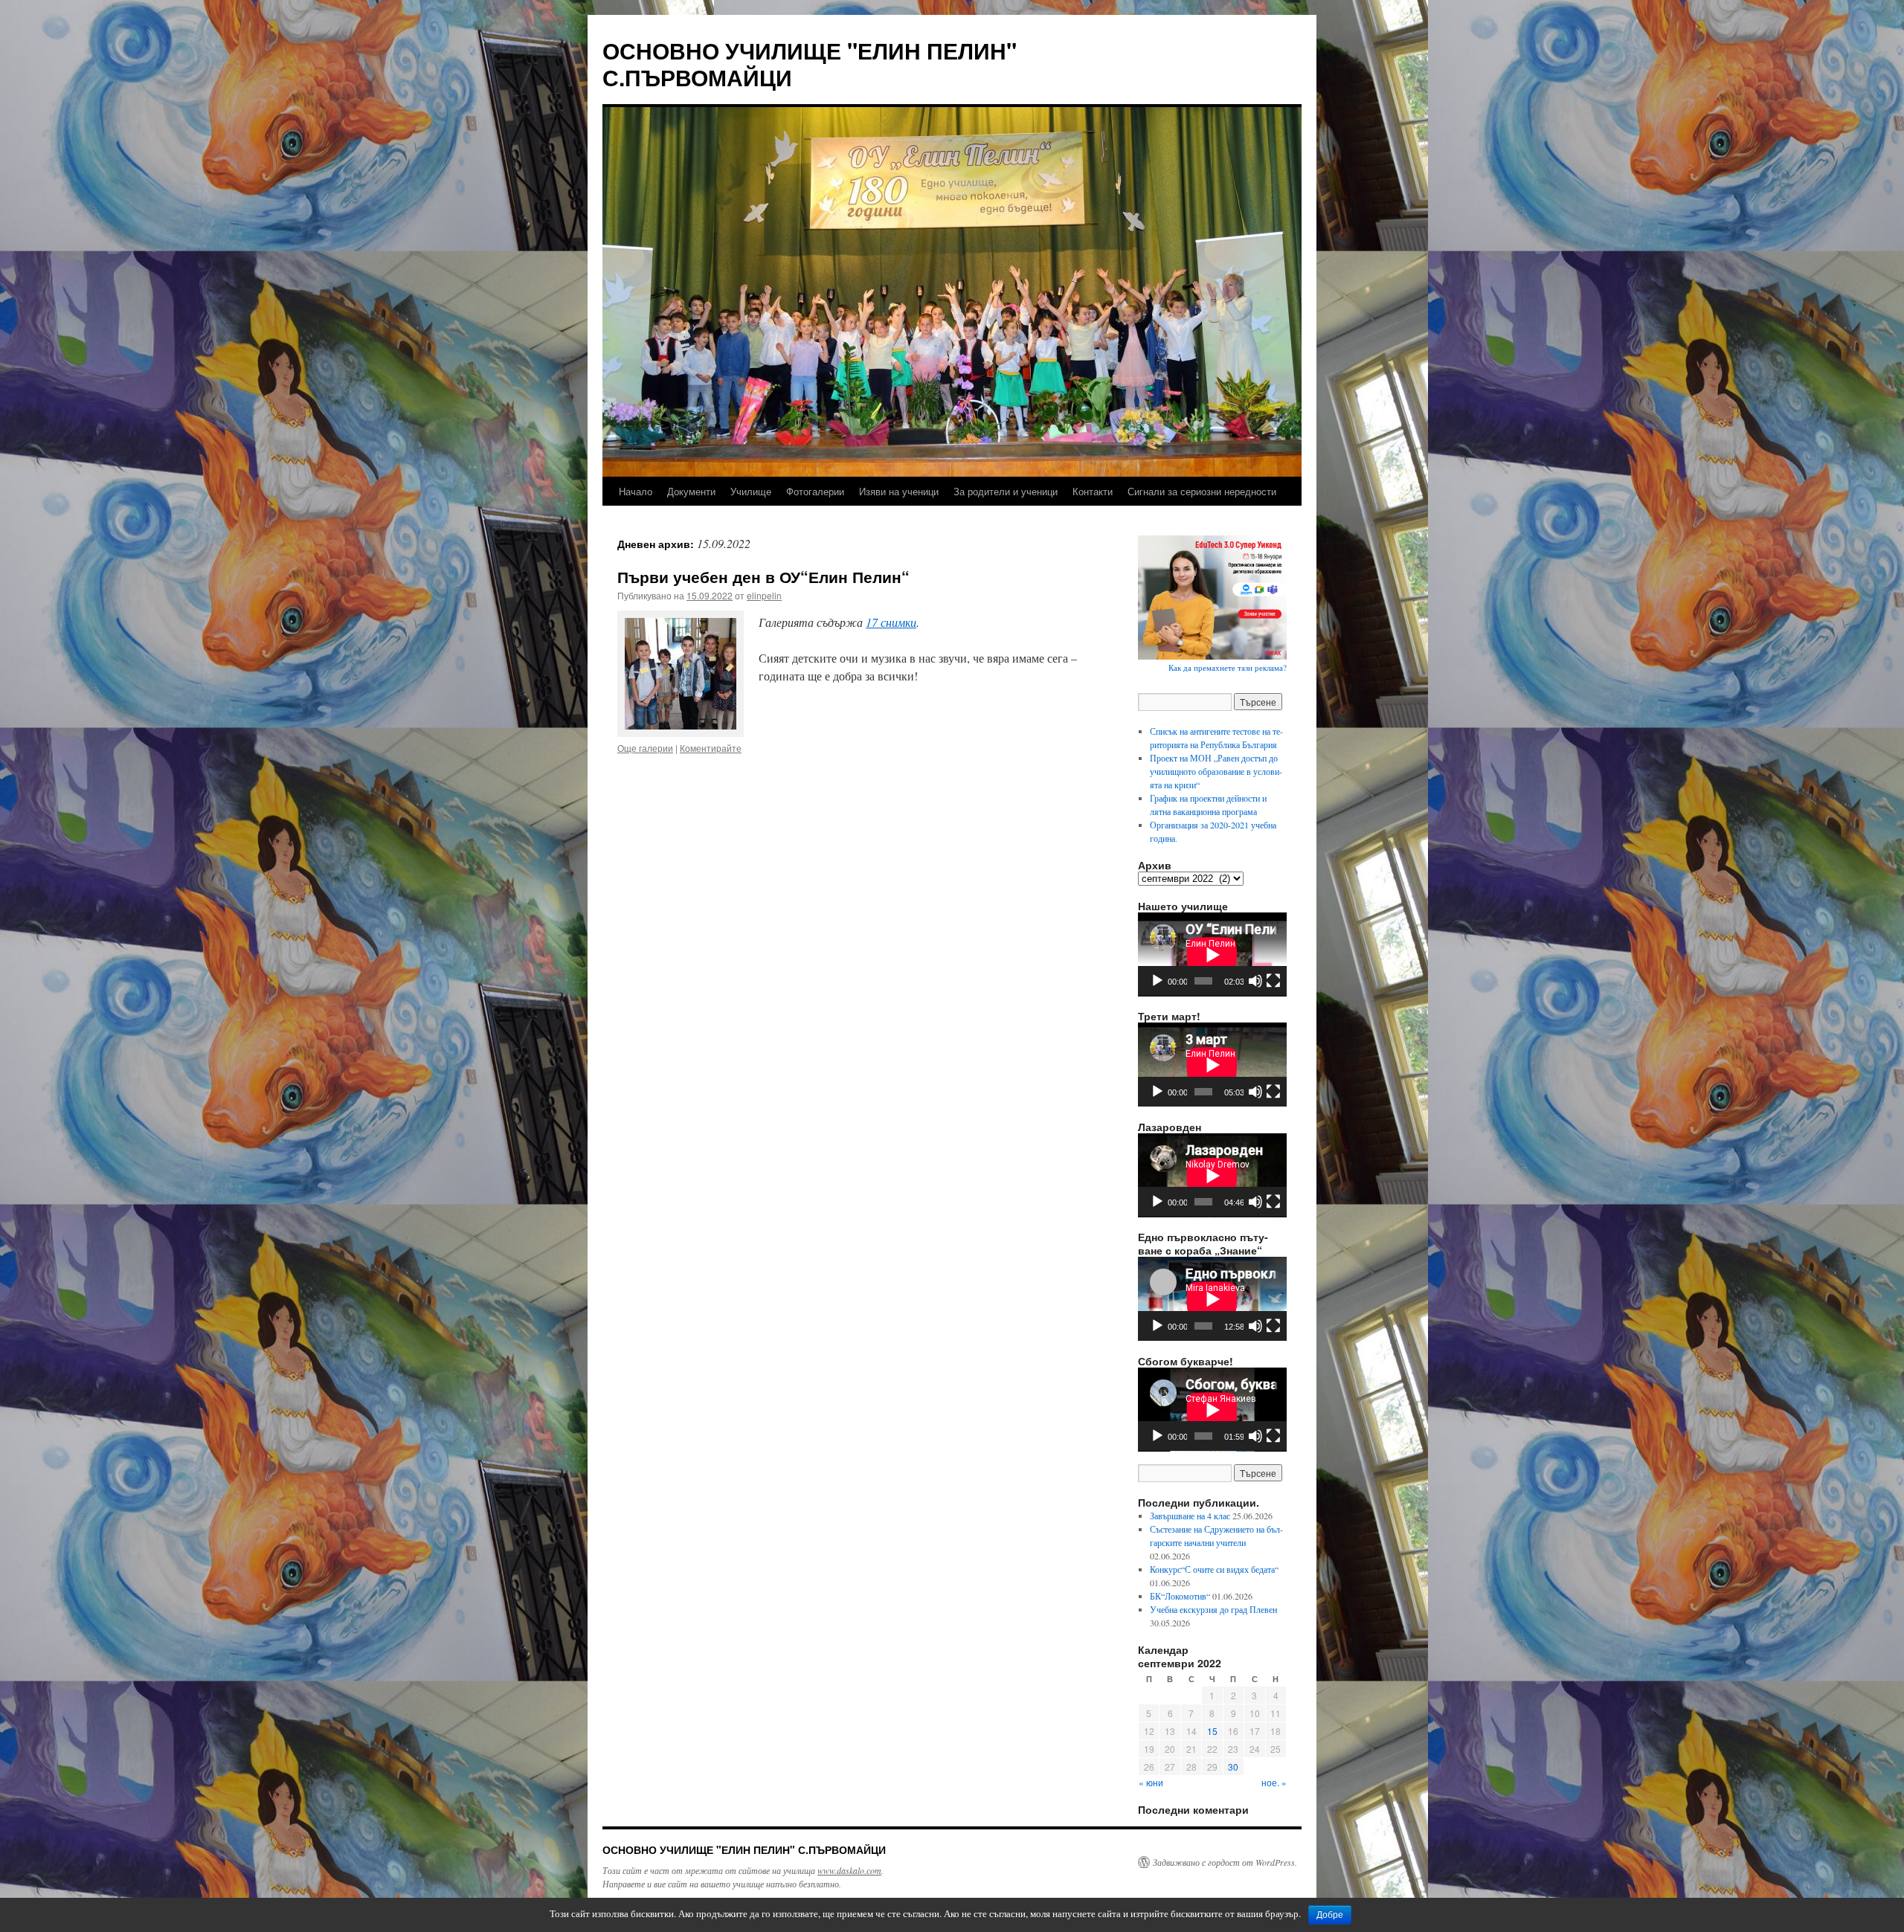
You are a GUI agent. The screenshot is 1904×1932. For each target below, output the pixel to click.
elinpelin (764, 595)
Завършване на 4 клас (1190, 1516)
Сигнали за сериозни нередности (1202, 491)
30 (1233, 1767)
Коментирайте (711, 748)
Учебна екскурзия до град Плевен (1213, 1609)
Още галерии (645, 748)
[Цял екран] (1273, 981)
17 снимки (891, 622)
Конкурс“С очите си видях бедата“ (1214, 1569)
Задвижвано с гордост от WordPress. (1225, 1862)
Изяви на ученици (899, 491)
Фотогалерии (815, 491)
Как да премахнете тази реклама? (1228, 667)
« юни (1151, 1782)
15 (1212, 1731)
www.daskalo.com (849, 1870)
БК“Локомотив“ (1180, 1596)
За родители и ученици (1006, 491)
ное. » (1274, 1782)
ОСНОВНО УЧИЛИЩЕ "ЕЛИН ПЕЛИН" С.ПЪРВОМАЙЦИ (810, 64)
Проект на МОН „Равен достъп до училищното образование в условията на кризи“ (1216, 771)
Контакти (1093, 491)
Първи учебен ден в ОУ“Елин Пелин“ (763, 576)
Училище (751, 491)
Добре (1330, 1915)
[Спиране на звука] (1255, 981)
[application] (1212, 954)
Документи (691, 491)
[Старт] (1157, 981)
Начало (636, 491)
